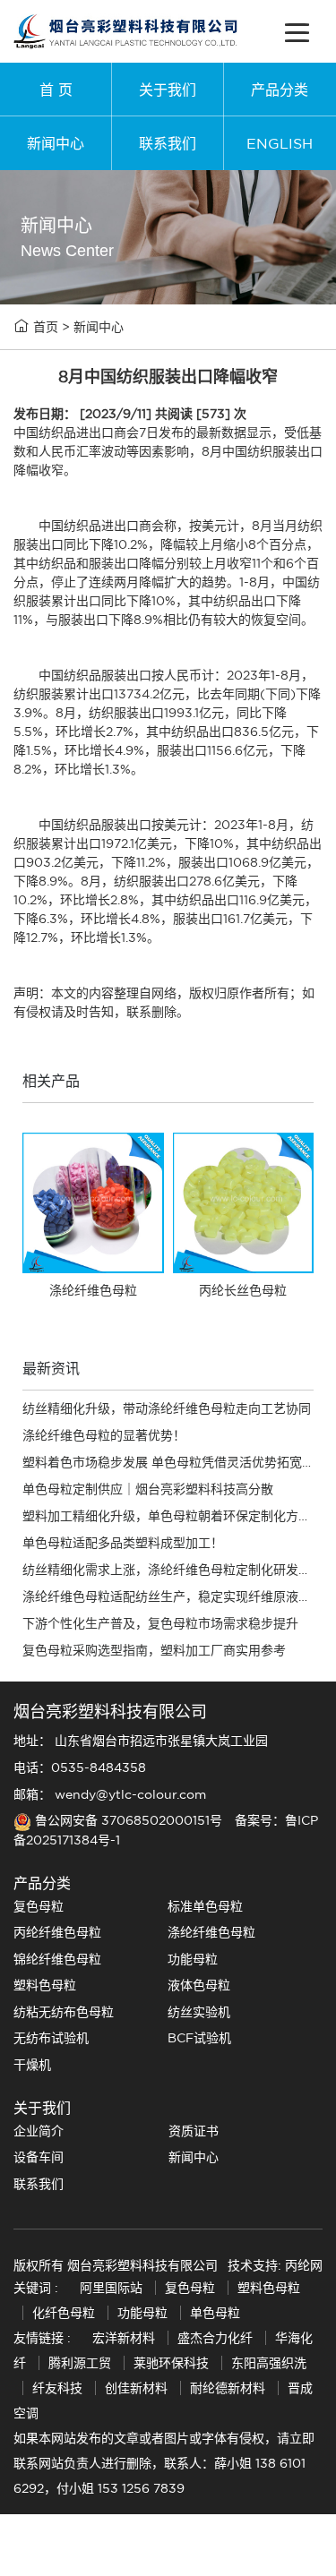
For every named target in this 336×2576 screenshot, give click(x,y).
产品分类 (280, 90)
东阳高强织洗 (269, 2363)
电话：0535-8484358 (80, 1767)
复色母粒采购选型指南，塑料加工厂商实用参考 (154, 1650)
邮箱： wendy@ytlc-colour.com (110, 1794)
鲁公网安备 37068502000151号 (129, 1820)
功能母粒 (193, 1959)
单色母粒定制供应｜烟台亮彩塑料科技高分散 (148, 1489)
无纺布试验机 (51, 2038)
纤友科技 (57, 2388)
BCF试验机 (199, 2038)
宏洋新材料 (124, 2338)
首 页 (56, 90)
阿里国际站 (111, 2288)
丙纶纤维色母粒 (57, 1932)
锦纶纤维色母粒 (57, 1959)
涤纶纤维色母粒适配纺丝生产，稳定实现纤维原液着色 (173, 1596)
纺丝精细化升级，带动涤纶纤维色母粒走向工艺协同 (167, 1408)
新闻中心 (56, 143)
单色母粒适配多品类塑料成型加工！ (123, 1543)
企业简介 (39, 2131)
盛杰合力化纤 (215, 2338)
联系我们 (168, 143)
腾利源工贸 (80, 2363)
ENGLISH (280, 143)
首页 (46, 327)
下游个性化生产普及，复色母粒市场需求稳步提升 (160, 1623)
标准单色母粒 (205, 1906)
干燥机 (32, 2065)
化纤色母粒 (65, 2313)
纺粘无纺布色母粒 (64, 2012)
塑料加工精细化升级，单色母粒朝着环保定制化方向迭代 (179, 1516)
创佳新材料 (136, 2388)
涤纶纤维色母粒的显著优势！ (104, 1435)
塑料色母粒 (45, 1985)
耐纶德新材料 (228, 2388)
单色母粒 (215, 2313)
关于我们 (168, 90)
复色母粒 (39, 1906)
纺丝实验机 (199, 2012)
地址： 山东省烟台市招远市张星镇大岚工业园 (141, 1741)
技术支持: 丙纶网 (275, 2265)
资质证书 (194, 2131)
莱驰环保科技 (171, 2363)
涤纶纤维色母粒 (211, 1932)
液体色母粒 (199, 1985)
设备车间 (39, 2157)
